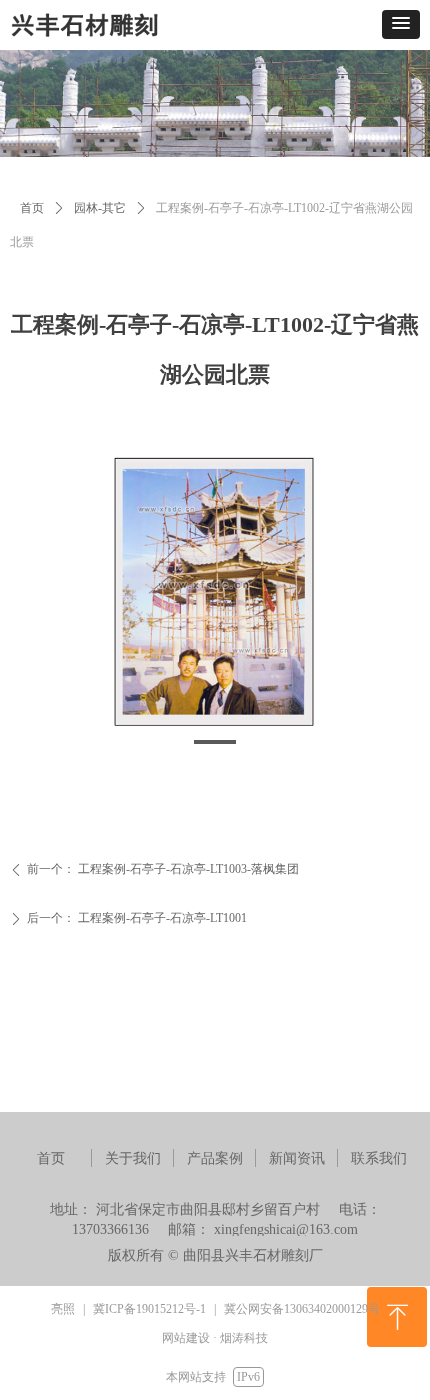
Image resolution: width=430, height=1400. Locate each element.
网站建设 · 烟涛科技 (215, 1338)
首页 (32, 208)
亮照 (63, 1309)
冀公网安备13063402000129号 (302, 1309)
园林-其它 (100, 208)
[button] (401, 24)
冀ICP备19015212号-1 (149, 1309)
